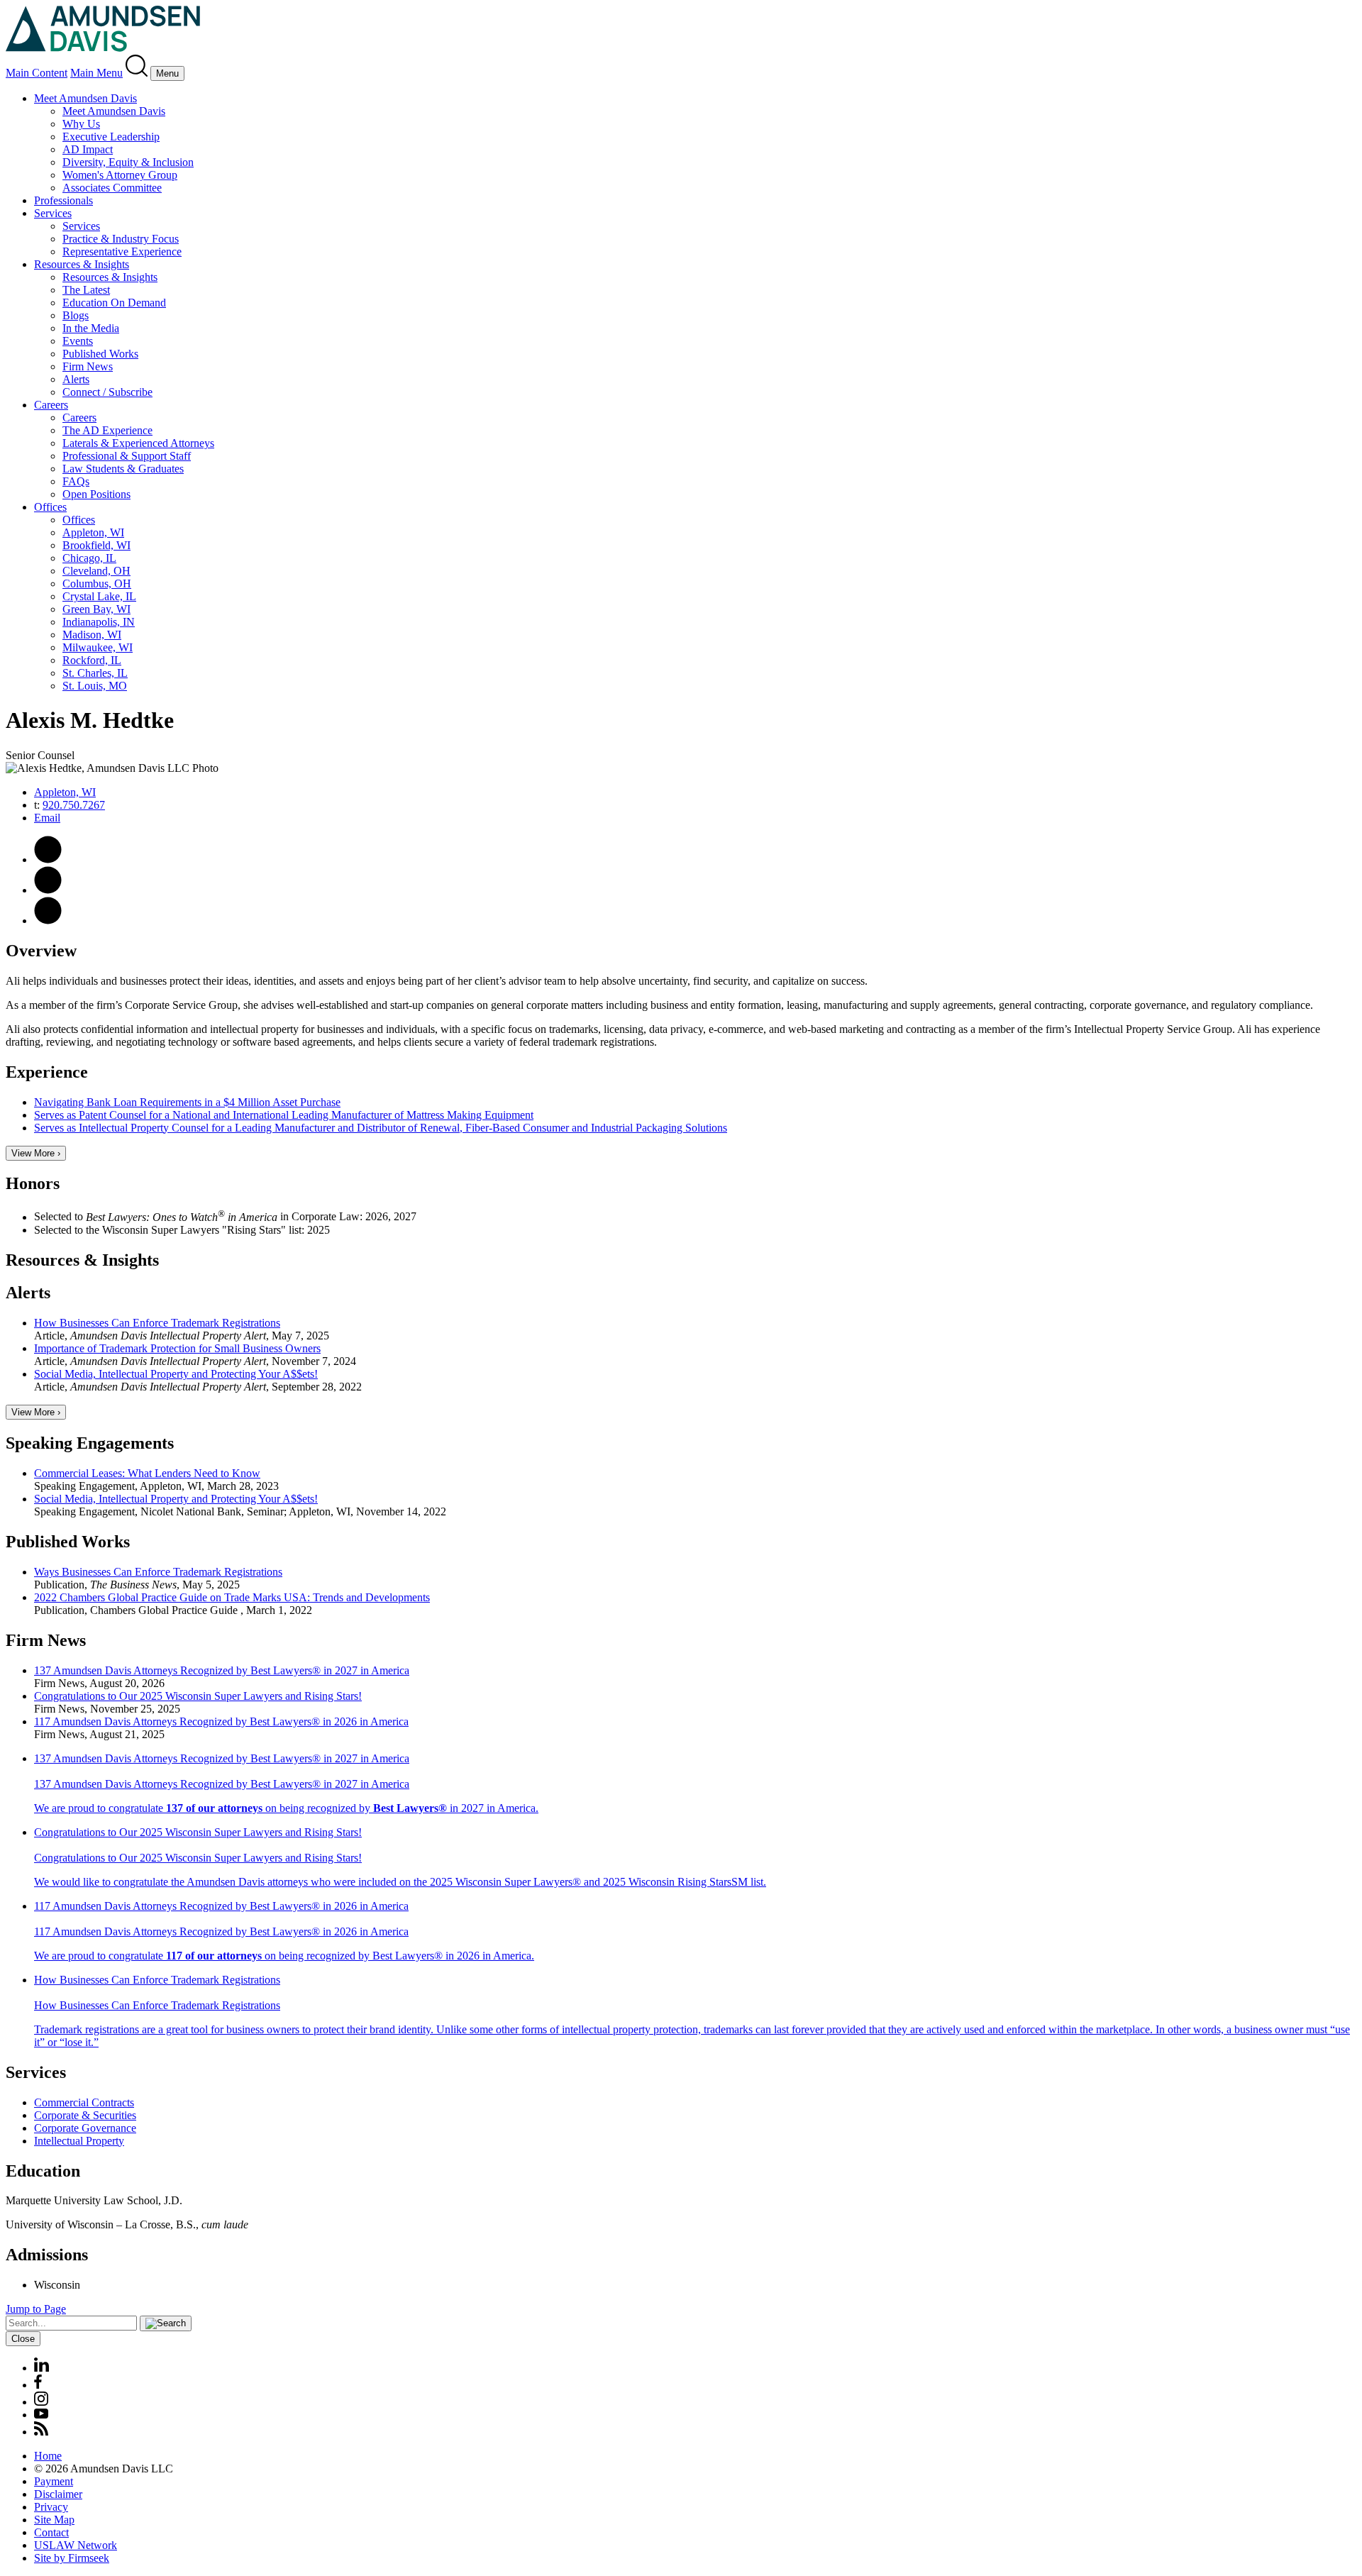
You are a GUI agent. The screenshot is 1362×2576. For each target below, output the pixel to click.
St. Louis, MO (95, 686)
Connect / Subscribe (107, 392)
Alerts (76, 379)
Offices (50, 507)
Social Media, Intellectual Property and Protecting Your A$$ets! (176, 1374)
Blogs (76, 315)
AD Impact (88, 149)
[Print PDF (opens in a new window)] (48, 859)
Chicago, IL (89, 558)
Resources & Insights (82, 264)
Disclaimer (58, 2494)
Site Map (54, 2520)
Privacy (51, 2507)
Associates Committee (112, 188)
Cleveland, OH (96, 571)
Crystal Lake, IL (99, 596)
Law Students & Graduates (123, 469)
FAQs (76, 481)
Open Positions (96, 494)
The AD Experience (107, 430)
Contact (51, 2532)
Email (47, 818)
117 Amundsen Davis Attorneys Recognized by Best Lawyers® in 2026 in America (221, 1721)
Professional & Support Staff (127, 456)
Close (23, 2339)
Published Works (100, 354)
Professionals (63, 200)
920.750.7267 (74, 805)
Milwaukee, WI (98, 647)
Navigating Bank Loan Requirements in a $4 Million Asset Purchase (187, 1102)
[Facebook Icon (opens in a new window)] (38, 2385)
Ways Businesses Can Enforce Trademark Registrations (158, 1572)
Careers (51, 405)
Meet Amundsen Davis (85, 98)
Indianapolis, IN (99, 622)
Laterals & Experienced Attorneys (138, 443)
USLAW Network (76, 2545)
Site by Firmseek (72, 2558)
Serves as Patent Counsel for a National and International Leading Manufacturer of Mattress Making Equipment (284, 1115)
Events (78, 341)
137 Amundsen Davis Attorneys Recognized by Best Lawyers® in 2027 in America (222, 1670)
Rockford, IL (92, 660)
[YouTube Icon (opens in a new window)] (41, 2415)
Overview (41, 951)
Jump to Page (36, 2309)
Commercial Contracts (84, 2102)
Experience (47, 1072)
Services (53, 213)
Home (48, 2456)
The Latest (86, 290)
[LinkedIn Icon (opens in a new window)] (48, 921)
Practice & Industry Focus (121, 239)
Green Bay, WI (96, 609)
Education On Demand (114, 303)
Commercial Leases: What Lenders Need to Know (147, 1473)
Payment (54, 2481)
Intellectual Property (79, 2141)
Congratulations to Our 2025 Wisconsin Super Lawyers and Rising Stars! (198, 1696)
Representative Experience (122, 251)
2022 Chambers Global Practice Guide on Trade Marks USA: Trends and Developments (232, 1597)
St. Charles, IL (95, 673)
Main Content (37, 73)
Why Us (81, 124)
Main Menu (96, 73)
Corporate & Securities (85, 2115)
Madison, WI (92, 635)
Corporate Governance (85, 2128)
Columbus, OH (97, 584)
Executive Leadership (111, 137)
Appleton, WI (93, 532)
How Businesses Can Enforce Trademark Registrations (157, 1323)
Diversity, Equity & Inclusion (128, 162)
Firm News (88, 366)
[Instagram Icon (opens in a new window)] (42, 2402)
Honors (33, 1183)
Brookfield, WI (96, 545)
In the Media (91, 328)
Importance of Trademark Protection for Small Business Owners (177, 1348)
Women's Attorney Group (120, 175)
